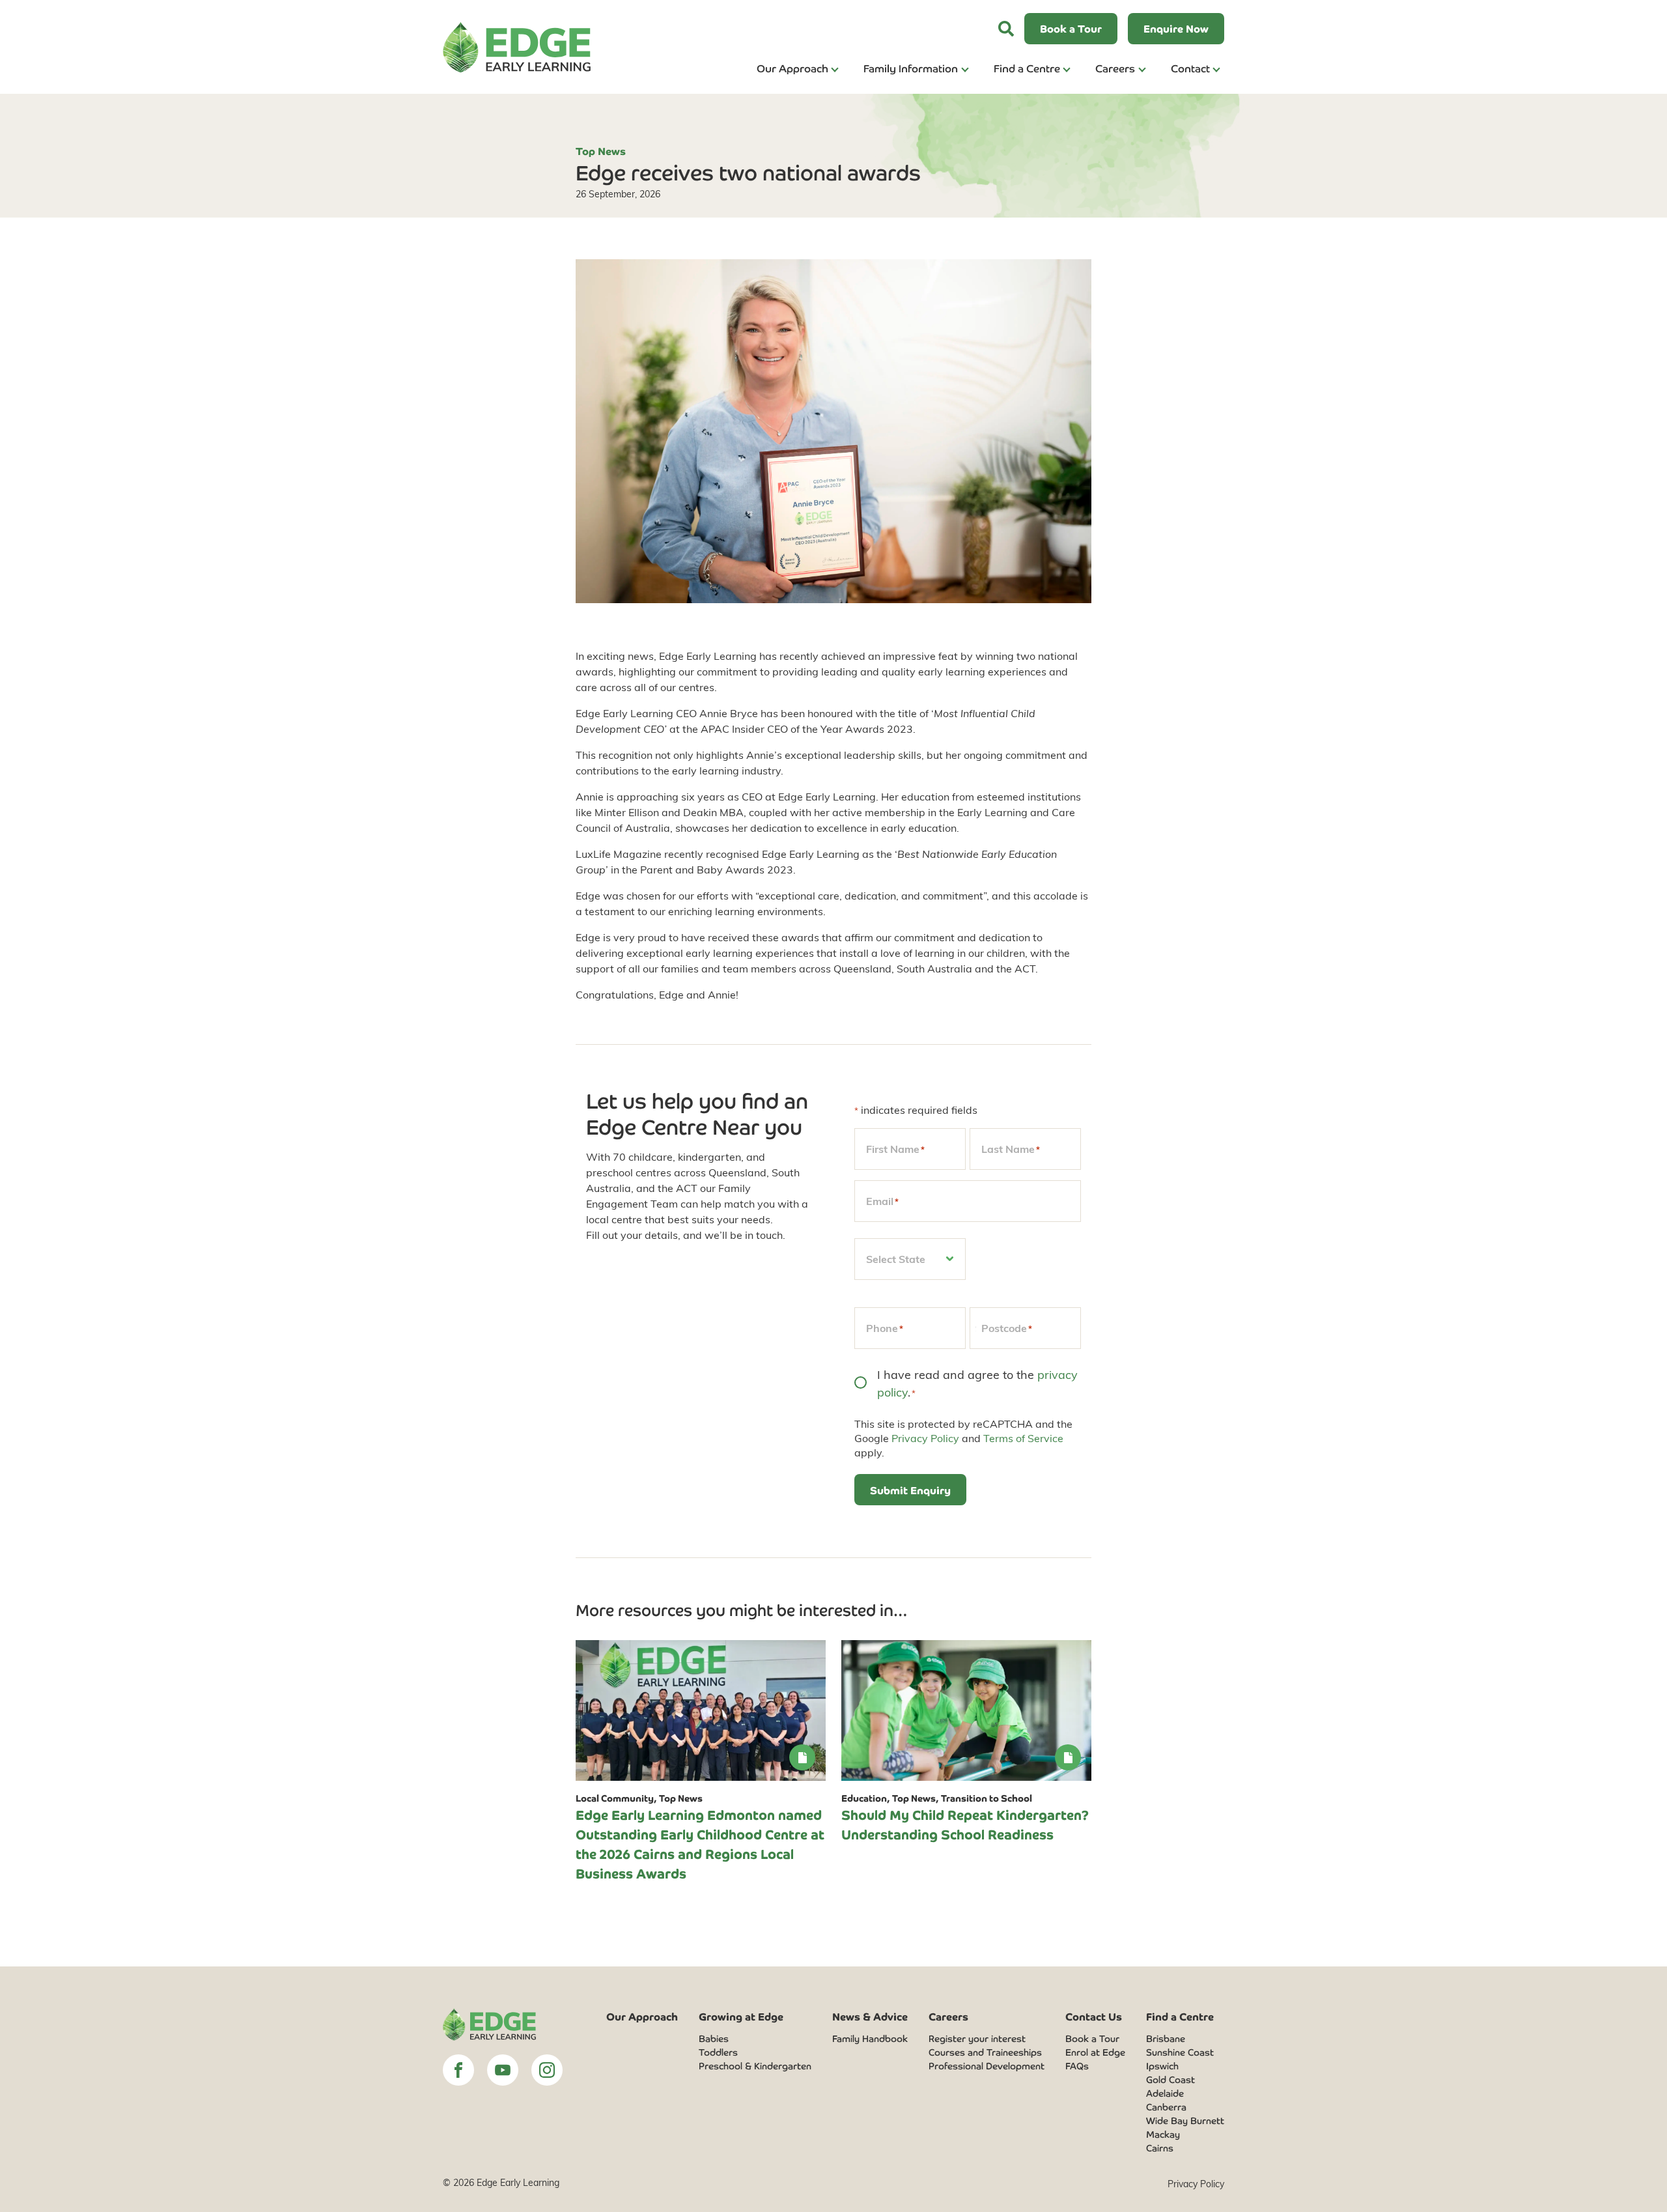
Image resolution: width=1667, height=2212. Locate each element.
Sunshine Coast (1180, 2052)
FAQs (1077, 2065)
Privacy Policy (925, 1438)
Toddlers (718, 2052)
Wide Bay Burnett (1185, 2120)
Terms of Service (1023, 1438)
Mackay (1163, 2134)
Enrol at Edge (1095, 2052)
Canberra (1166, 2106)
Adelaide (1165, 2093)
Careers (1115, 68)
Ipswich (1162, 2065)
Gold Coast (1170, 2079)
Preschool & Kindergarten (755, 2065)
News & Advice (870, 2016)
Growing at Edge (741, 2016)
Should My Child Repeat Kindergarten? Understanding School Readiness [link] (965, 1824)
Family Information (911, 68)
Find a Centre (1027, 68)
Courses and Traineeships (985, 2052)
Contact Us (1094, 2016)
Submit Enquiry (910, 1490)
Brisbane (1166, 2038)
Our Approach (792, 68)
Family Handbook (870, 2038)
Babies (714, 2038)
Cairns (1160, 2148)
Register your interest (977, 2038)
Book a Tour (1092, 2038)
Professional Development (987, 2065)
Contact (1190, 68)
